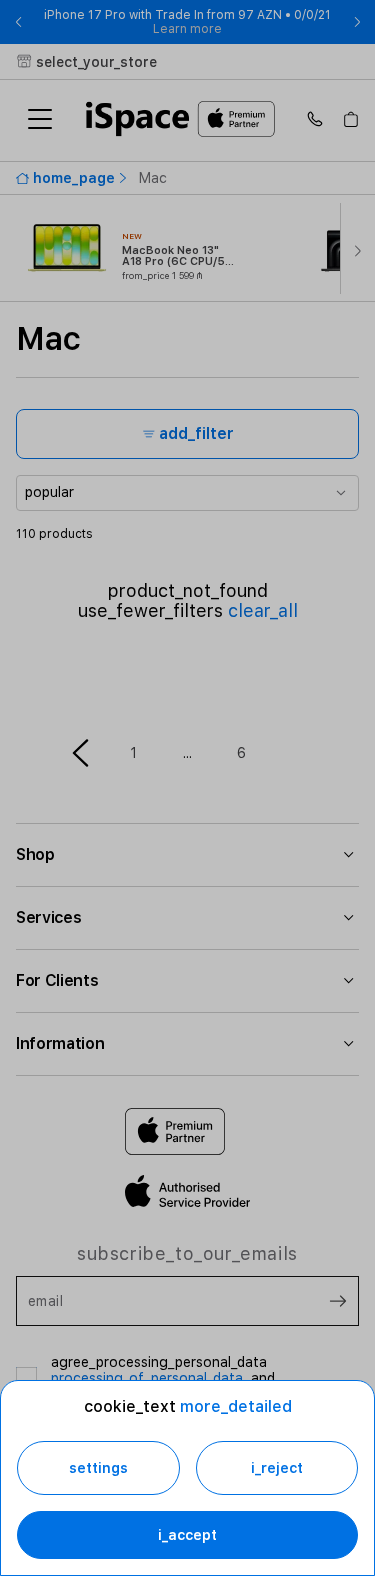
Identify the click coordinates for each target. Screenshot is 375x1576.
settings (98, 1468)
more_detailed (236, 1406)
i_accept (187, 1535)
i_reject (277, 1468)
